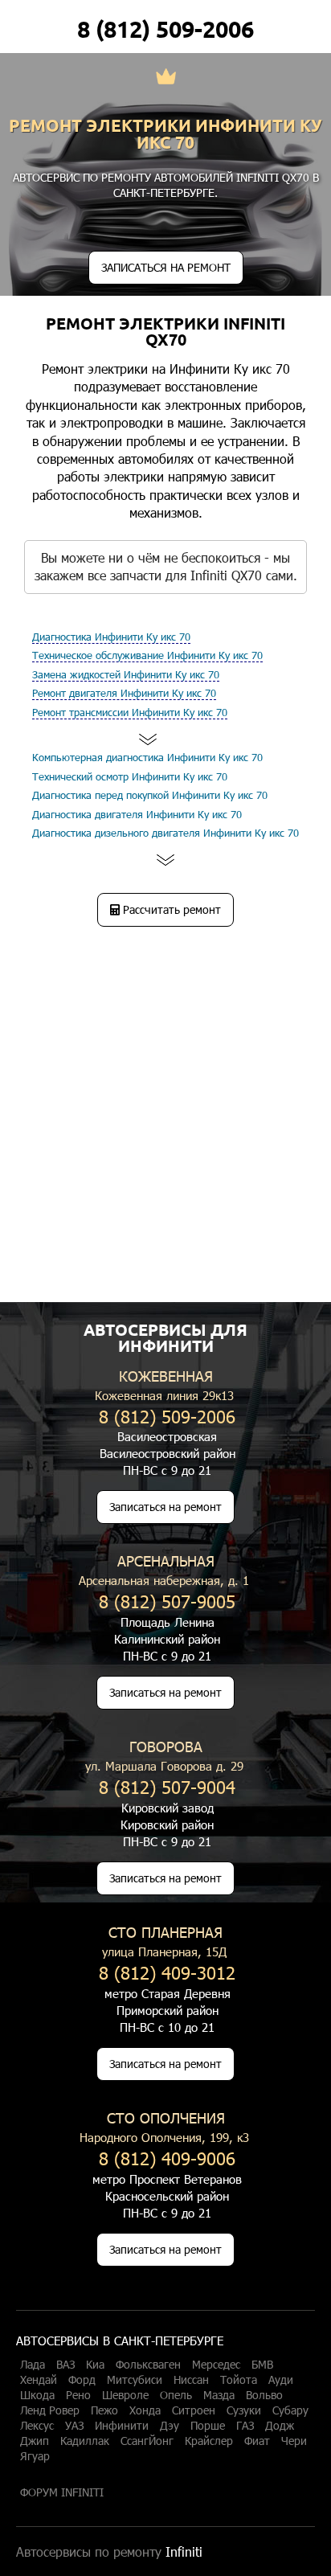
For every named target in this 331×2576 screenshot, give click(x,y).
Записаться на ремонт (165, 1507)
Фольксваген (148, 2365)
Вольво (264, 2395)
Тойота (239, 2380)
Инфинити (122, 2426)
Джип (35, 2441)
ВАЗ (65, 2365)
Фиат (257, 2441)
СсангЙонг (147, 2441)
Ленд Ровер (50, 2410)
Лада (33, 2365)
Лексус (37, 2426)
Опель (176, 2395)
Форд (82, 2380)
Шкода (37, 2395)
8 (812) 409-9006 (167, 2158)
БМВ (262, 2365)
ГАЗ (245, 2426)
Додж (280, 2426)
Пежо (104, 2410)
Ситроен (194, 2410)
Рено (78, 2395)
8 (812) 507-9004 (167, 1786)
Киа (95, 2365)
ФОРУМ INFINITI (62, 2492)
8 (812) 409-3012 (167, 1972)
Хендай (39, 2380)
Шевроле (125, 2395)
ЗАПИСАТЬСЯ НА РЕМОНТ (166, 267)
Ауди (281, 2380)
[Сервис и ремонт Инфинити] (166, 78)
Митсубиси (135, 2380)
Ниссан (191, 2380)
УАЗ (74, 2426)
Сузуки (244, 2410)
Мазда (219, 2395)
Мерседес (216, 2365)
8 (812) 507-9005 (167, 1601)
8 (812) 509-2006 (165, 29)
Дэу (170, 2426)
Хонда (145, 2410)
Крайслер (209, 2441)
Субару (290, 2410)
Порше (208, 2426)
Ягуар (35, 2456)
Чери (294, 2441)
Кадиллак (85, 2441)
